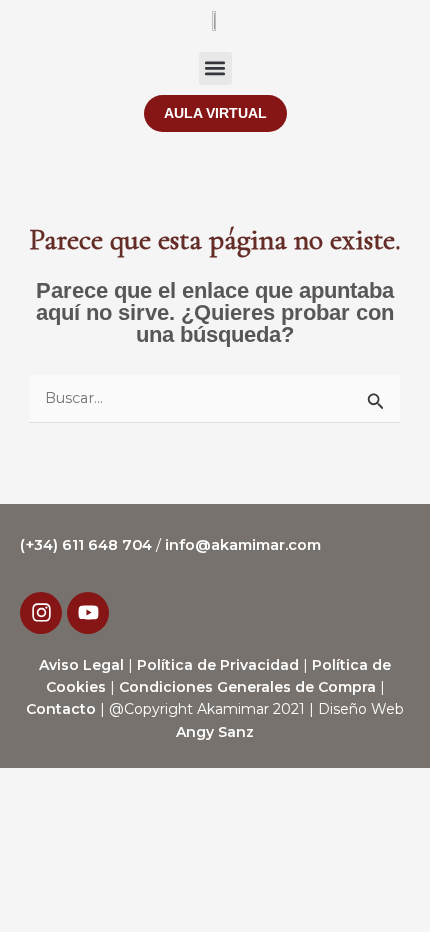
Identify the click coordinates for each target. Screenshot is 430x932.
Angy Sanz (215, 732)
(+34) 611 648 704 (88, 545)
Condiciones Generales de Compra (247, 687)
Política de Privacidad (218, 665)
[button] (215, 68)
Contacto (61, 709)
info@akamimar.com (243, 545)
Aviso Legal (81, 665)
